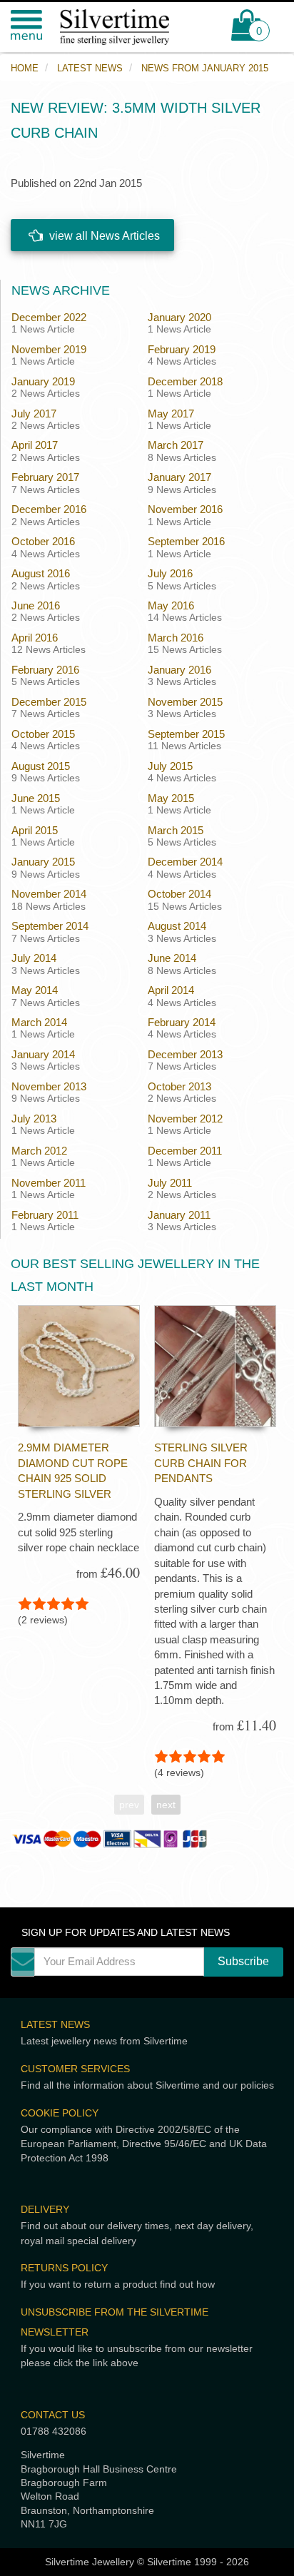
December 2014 (185, 862)
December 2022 (49, 317)
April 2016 (35, 638)
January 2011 (179, 1215)
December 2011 (185, 1151)
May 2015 (171, 798)
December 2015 (49, 702)
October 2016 (43, 541)
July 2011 (170, 1183)
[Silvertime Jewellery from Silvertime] (123, 27)
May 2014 (35, 990)
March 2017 (176, 445)
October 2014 (179, 894)
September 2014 (50, 926)
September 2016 (186, 541)
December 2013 (185, 1054)
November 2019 (49, 349)
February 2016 (45, 670)
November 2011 (49, 1183)
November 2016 (185, 509)
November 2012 (185, 1119)
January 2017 (179, 477)
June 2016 (36, 605)
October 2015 (43, 734)
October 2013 (179, 1086)
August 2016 (41, 573)
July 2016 (170, 573)
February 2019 (182, 349)
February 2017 (45, 477)
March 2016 (176, 638)
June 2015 (36, 798)
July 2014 (34, 958)
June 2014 (172, 958)
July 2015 (170, 766)
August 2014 (177, 926)
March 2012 (39, 1151)
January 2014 (43, 1054)
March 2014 (39, 1022)
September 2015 (186, 734)
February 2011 (45, 1215)
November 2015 (185, 702)
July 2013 (34, 1119)
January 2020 (179, 317)
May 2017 (171, 414)
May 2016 (171, 605)
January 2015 (43, 862)
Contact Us (53, 2415)
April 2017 (35, 445)
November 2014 (49, 894)
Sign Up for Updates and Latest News (126, 1933)
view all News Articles (103, 236)
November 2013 (49, 1086)
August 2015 (41, 766)
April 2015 (35, 830)
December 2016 (49, 509)
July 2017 (34, 414)
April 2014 (171, 990)
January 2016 (179, 670)
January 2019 (43, 381)
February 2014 (182, 1022)
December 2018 (185, 381)
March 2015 (176, 830)
